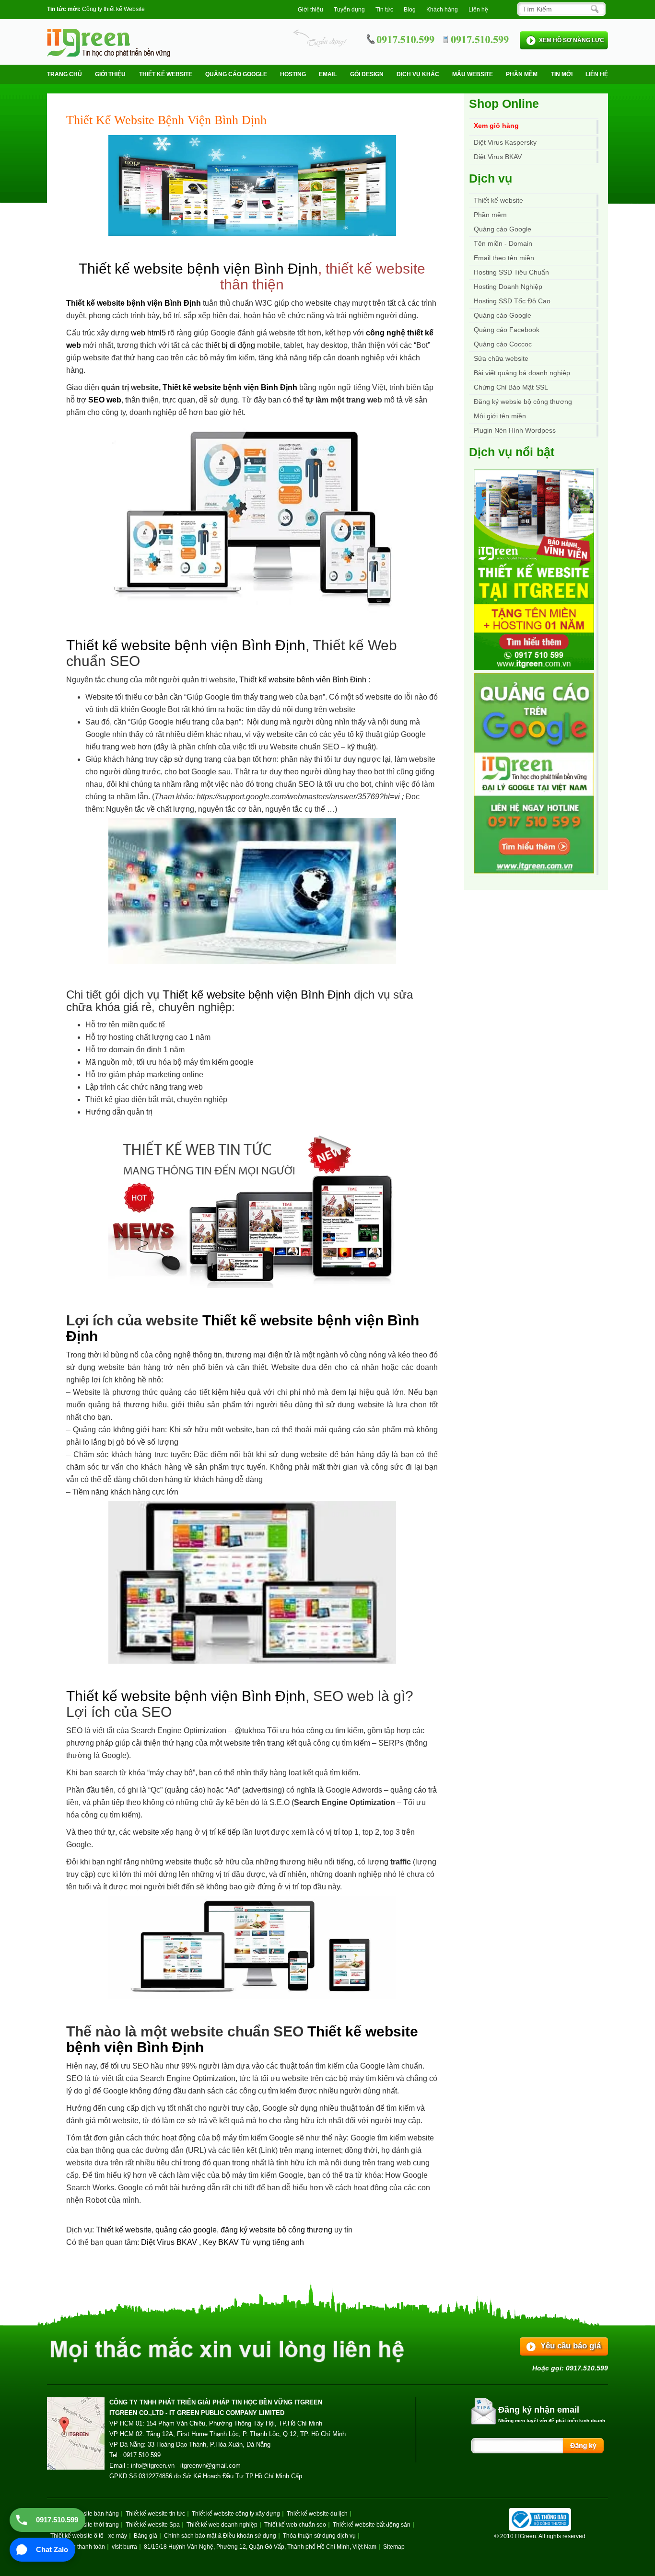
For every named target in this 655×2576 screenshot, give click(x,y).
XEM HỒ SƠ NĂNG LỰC (572, 40)
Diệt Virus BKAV (170, 2242)
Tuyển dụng (349, 10)
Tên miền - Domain (503, 243)
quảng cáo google (186, 2230)
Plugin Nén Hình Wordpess (515, 430)
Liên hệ (478, 10)
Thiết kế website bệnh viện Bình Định (198, 269)
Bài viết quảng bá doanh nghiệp (522, 373)
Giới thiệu (310, 10)
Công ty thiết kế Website (113, 9)
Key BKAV (222, 2242)
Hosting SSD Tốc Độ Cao (512, 301)
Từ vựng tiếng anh (272, 2242)
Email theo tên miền (504, 258)
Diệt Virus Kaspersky (505, 142)
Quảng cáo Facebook (507, 330)
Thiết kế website (166, 74)
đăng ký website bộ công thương (276, 2230)
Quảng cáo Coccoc (503, 344)
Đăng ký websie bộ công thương (523, 402)
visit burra (124, 2547)
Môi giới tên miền (500, 416)
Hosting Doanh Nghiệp (508, 287)
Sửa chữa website (501, 358)
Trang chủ (64, 74)
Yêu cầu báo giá (571, 2346)
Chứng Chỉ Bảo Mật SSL (511, 387)
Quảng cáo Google (503, 315)
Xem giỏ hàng (496, 126)
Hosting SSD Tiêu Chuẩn (511, 272)
